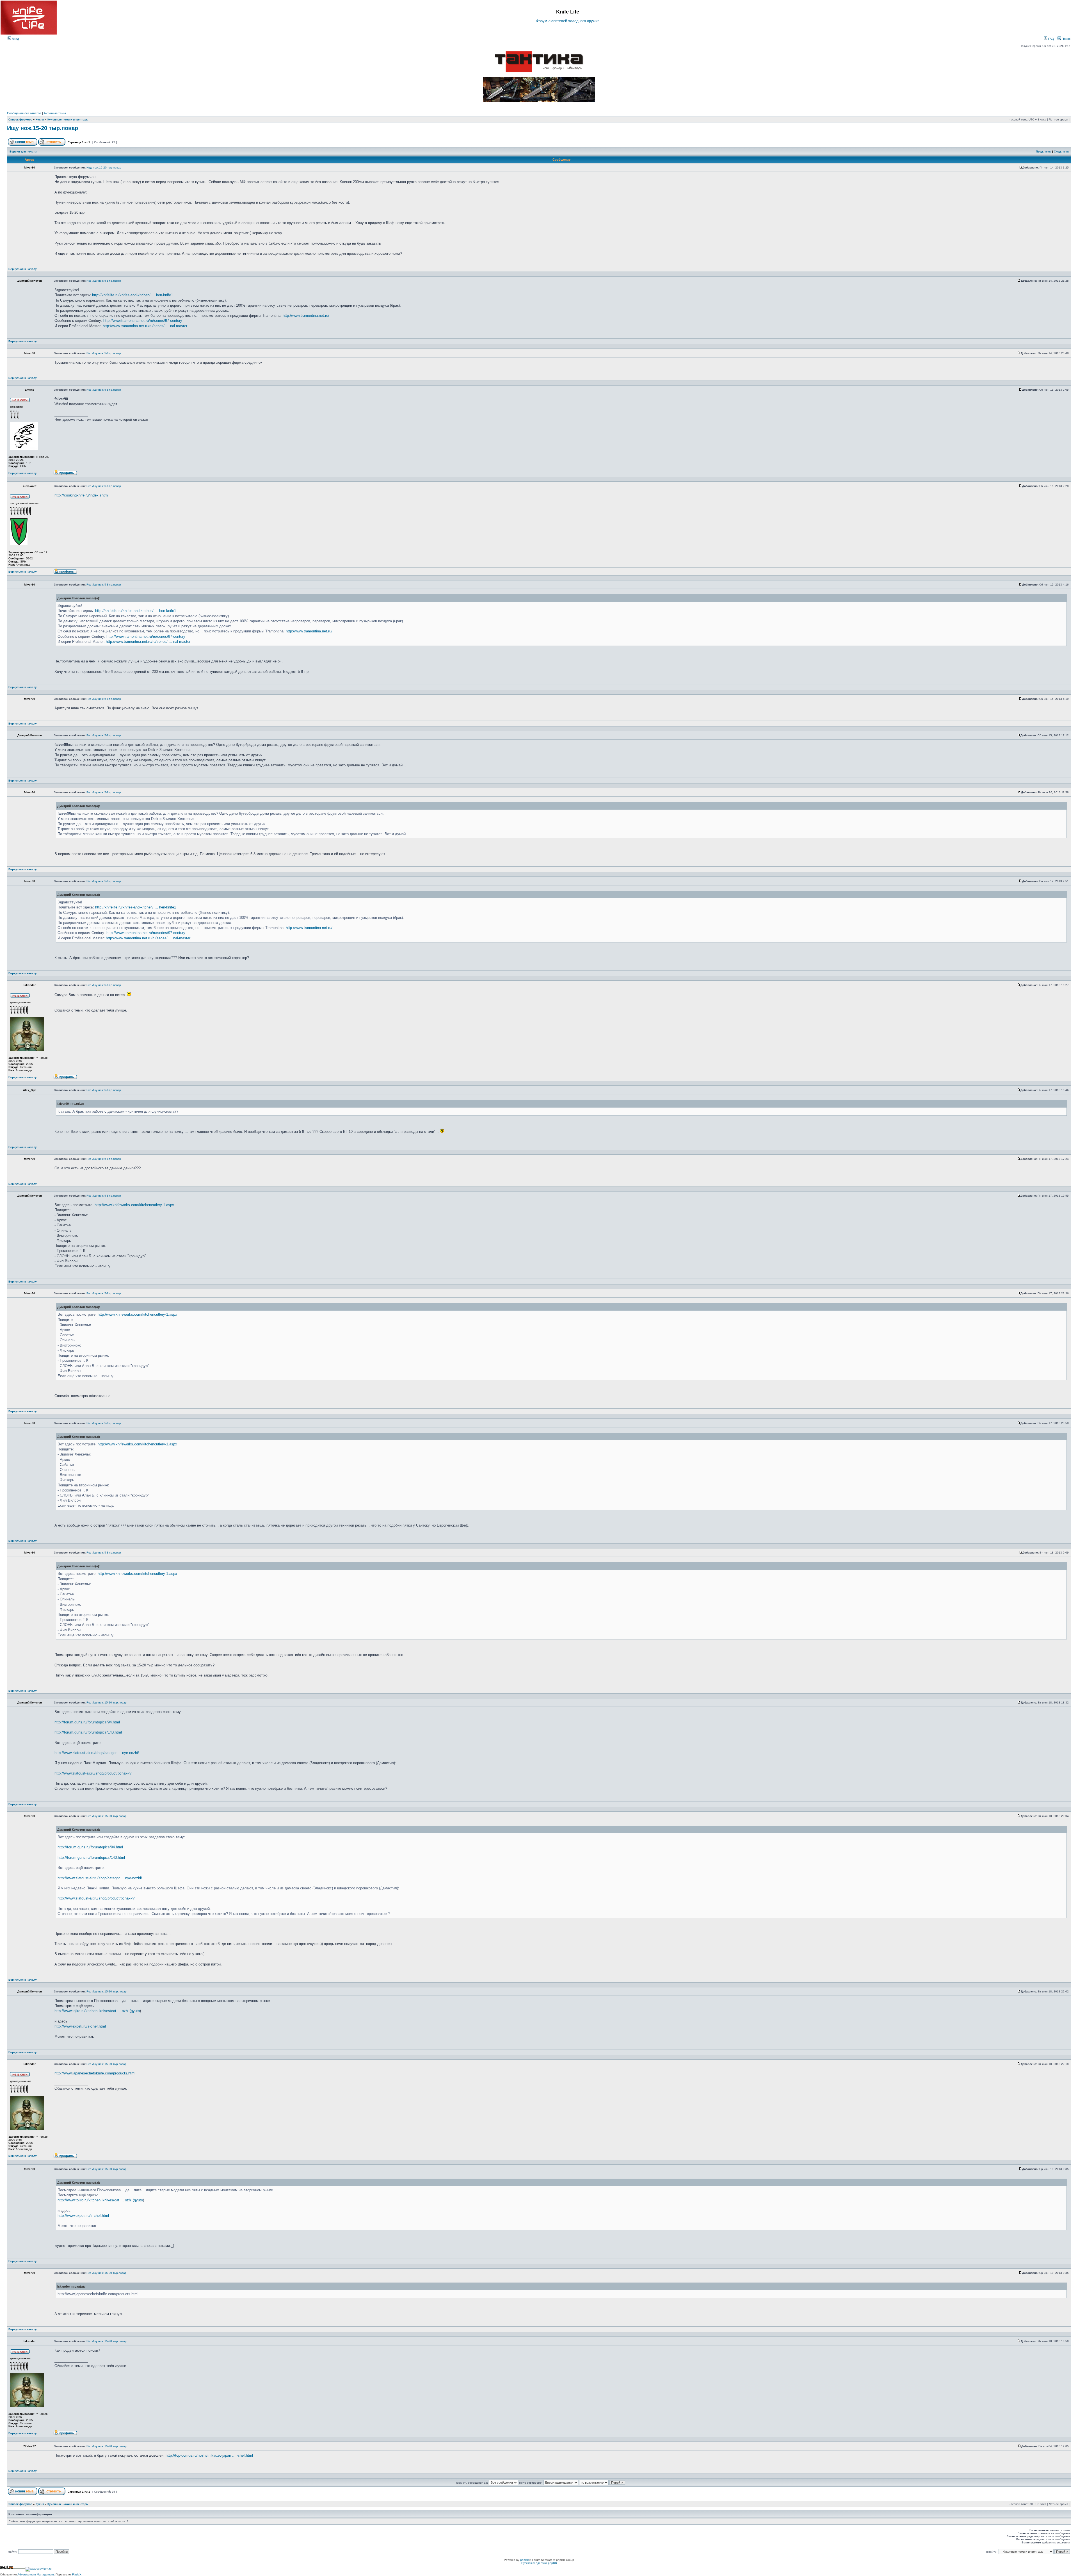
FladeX (77, 2574)
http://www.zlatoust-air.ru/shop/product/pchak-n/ (93, 1773)
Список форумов (20, 119)
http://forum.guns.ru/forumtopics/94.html (87, 1722)
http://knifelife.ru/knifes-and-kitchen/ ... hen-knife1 (133, 295)
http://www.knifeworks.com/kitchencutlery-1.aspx (134, 1205)
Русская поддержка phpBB (539, 2563)
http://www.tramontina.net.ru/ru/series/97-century (143, 321)
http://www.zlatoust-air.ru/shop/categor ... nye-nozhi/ (97, 1753)
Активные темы (55, 113)
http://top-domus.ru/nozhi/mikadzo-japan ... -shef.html (209, 2455)
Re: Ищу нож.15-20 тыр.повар (107, 1702)
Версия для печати (23, 152)
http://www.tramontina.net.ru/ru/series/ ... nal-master (145, 326)
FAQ (1051, 39)
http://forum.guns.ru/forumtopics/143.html (88, 1732)
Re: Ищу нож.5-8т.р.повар (104, 281)
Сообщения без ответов (24, 113)
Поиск (1066, 39)
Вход (15, 39)
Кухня (40, 119)
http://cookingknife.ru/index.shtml (82, 495)
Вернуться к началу (23, 269)
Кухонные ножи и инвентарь (68, 119)
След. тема (1062, 152)
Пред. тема (1044, 152)
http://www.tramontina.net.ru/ (306, 316)
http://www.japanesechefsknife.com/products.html (95, 2073)
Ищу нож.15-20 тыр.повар (43, 128)
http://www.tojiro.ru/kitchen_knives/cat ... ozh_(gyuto (97, 2011)
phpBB (525, 2560)
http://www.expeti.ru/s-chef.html (80, 2026)
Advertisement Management (36, 2574)
